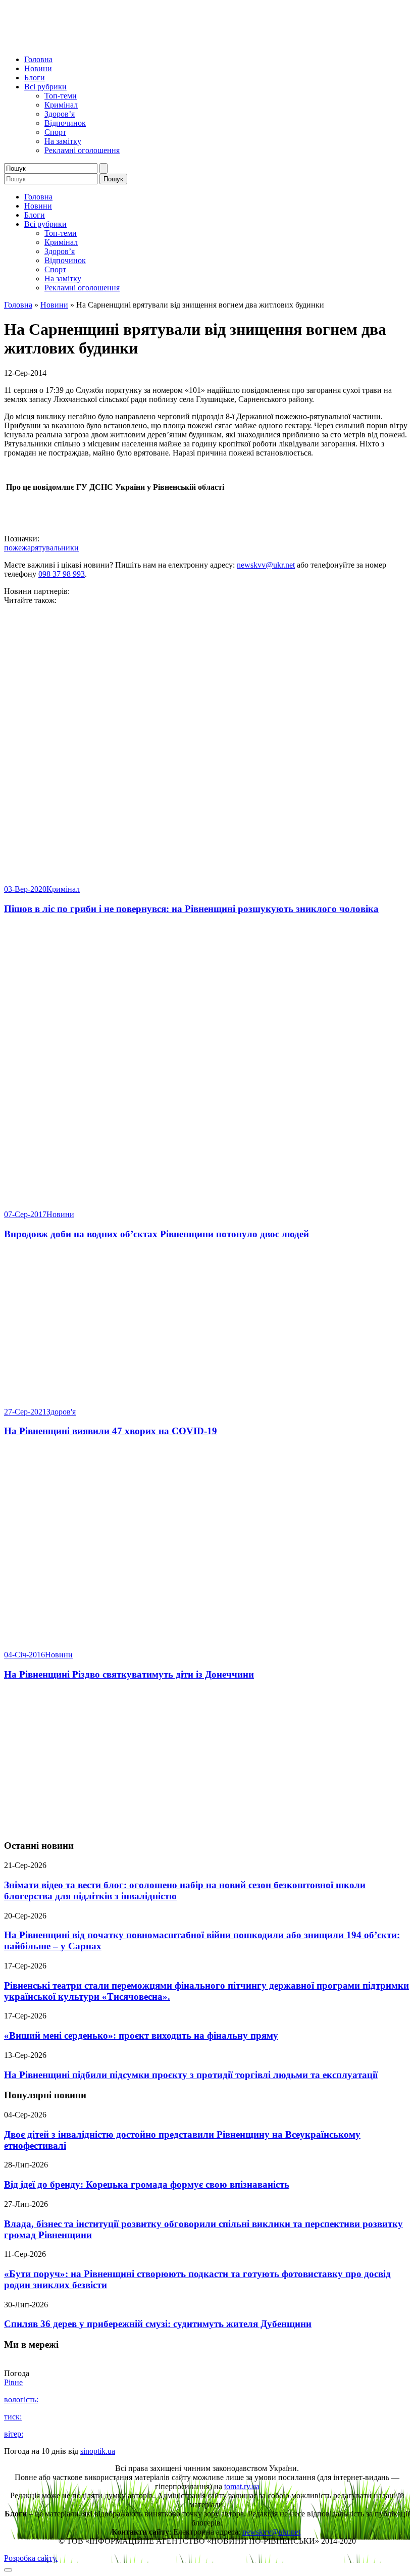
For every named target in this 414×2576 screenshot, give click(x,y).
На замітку (63, 141)
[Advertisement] (207, 1760)
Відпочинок (65, 123)
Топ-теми (61, 96)
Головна (38, 59)
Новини (38, 68)
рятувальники (55, 548)
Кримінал (61, 105)
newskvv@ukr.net (266, 565)
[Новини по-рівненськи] (130, 42)
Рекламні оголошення (82, 150)
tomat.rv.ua (242, 2486)
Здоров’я (60, 114)
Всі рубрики (45, 87)
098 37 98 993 (62, 574)
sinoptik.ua (98, 2451)
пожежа (17, 548)
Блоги (35, 78)
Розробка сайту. (31, 2558)
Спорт (55, 132)
